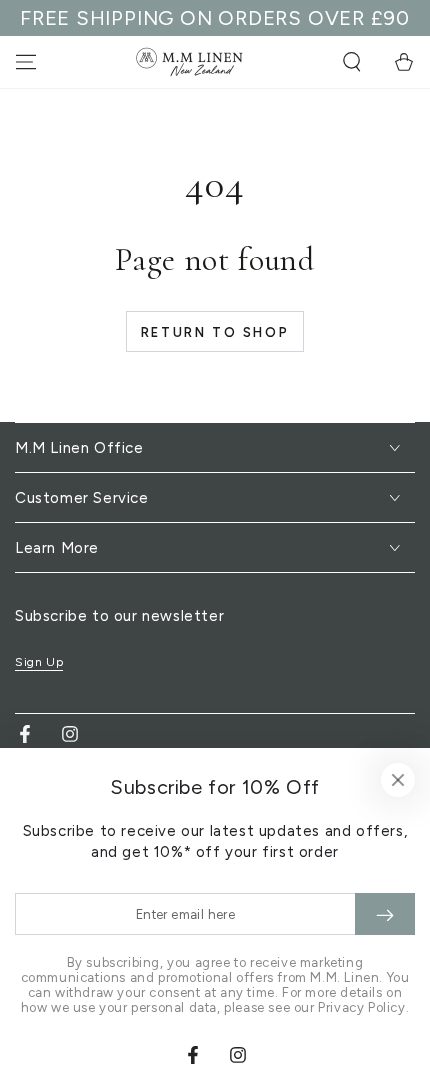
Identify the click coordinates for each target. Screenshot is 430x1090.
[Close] (398, 780)
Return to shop (215, 332)
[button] (352, 62)
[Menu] (26, 62)
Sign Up (39, 662)
